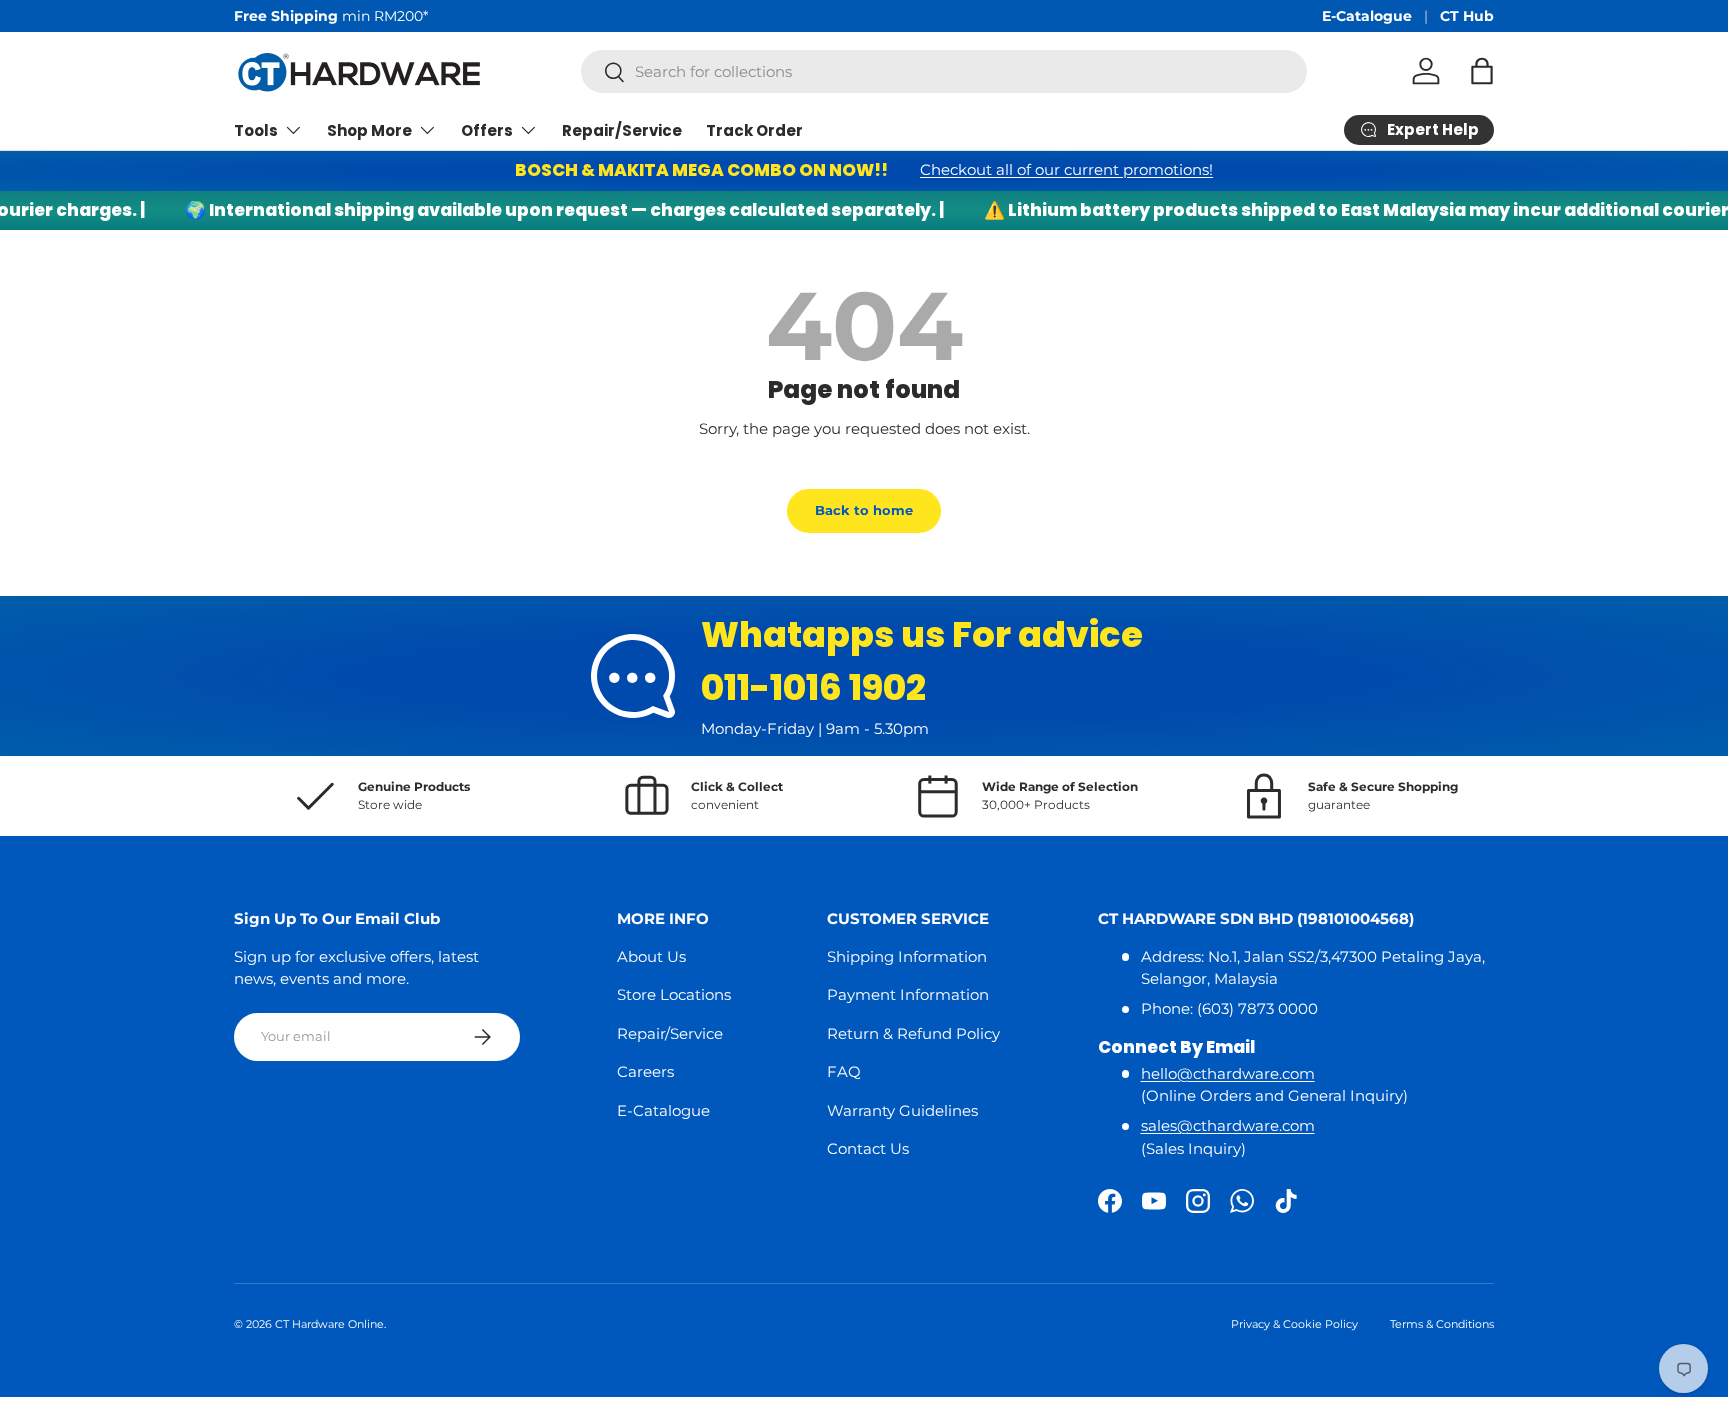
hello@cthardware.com (1228, 1073)
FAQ (844, 1071)
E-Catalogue (1367, 16)
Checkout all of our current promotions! (1066, 169)
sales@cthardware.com (1228, 1125)
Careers (645, 1071)
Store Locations (674, 994)
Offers (487, 130)
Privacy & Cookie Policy (1294, 1324)
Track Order (754, 130)
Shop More (369, 130)
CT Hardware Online (329, 1324)
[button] (1482, 71)
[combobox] (944, 71)
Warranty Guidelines (902, 1110)
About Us (651, 956)
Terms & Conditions (1442, 1324)
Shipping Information (907, 956)
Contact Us (868, 1148)
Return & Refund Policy (913, 1033)
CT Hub (1467, 16)
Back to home (864, 510)
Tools (256, 130)
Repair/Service (622, 130)
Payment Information (908, 994)
